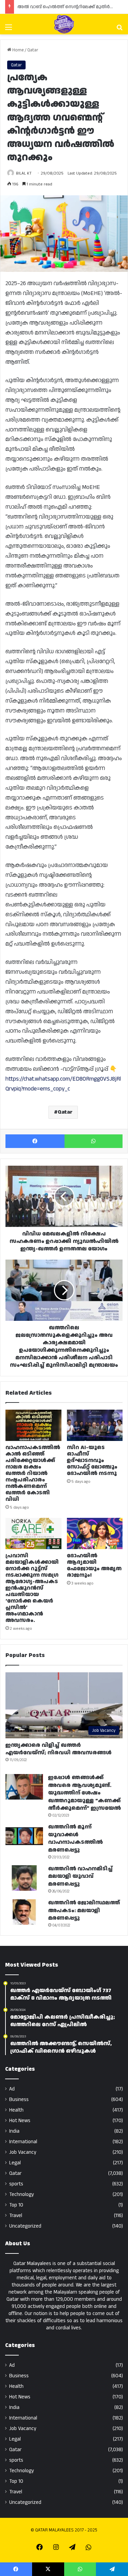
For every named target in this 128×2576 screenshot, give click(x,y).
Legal (15, 2163)
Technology (22, 2194)
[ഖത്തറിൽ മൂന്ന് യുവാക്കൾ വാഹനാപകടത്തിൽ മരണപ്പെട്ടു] (24, 1836)
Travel (16, 2216)
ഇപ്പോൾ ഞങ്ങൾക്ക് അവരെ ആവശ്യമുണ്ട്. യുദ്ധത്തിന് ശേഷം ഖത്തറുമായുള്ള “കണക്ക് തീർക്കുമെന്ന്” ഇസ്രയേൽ (84, 1793)
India (14, 2131)
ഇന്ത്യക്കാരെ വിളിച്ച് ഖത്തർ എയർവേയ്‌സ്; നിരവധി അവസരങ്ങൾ (59, 1749)
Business (19, 2099)
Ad (12, 2089)
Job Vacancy (23, 2152)
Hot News (20, 2121)
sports (16, 2184)
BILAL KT (24, 173)
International (23, 2142)
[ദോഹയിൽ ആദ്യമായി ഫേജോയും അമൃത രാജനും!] (95, 1533)
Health (16, 2110)
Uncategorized (25, 2226)
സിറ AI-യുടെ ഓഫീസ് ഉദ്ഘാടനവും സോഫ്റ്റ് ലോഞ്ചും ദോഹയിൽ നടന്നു (92, 1461)
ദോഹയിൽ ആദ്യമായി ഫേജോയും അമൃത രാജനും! (94, 1565)
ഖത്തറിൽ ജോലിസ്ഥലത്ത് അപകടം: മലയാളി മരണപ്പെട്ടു (84, 1910)
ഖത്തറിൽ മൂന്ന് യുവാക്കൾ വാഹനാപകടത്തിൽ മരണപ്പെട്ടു (75, 1838)
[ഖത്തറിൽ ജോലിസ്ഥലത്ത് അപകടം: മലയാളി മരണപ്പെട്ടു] (24, 1912)
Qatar (33, 50)
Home (17, 50)
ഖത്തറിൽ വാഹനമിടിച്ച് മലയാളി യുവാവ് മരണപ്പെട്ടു (80, 1876)
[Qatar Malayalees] (64, 24)
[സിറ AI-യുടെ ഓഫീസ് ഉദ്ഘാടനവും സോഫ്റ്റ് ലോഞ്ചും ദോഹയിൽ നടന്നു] (95, 1425)
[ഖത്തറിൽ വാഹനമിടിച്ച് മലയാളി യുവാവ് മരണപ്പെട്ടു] (24, 1878)
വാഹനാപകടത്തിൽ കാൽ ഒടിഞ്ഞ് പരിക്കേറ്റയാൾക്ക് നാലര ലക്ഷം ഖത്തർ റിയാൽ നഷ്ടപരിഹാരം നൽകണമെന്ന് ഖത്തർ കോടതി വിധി (33, 1473)
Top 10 (16, 2205)
